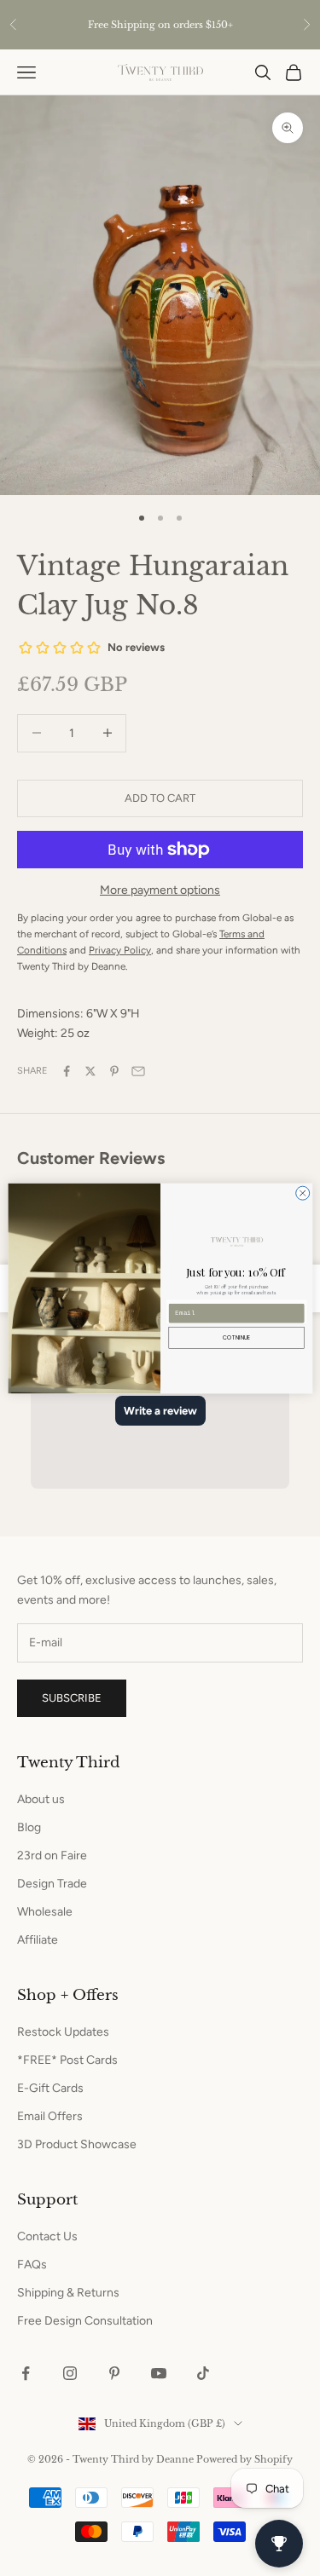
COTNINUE (236, 1337)
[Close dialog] (302, 1193)
